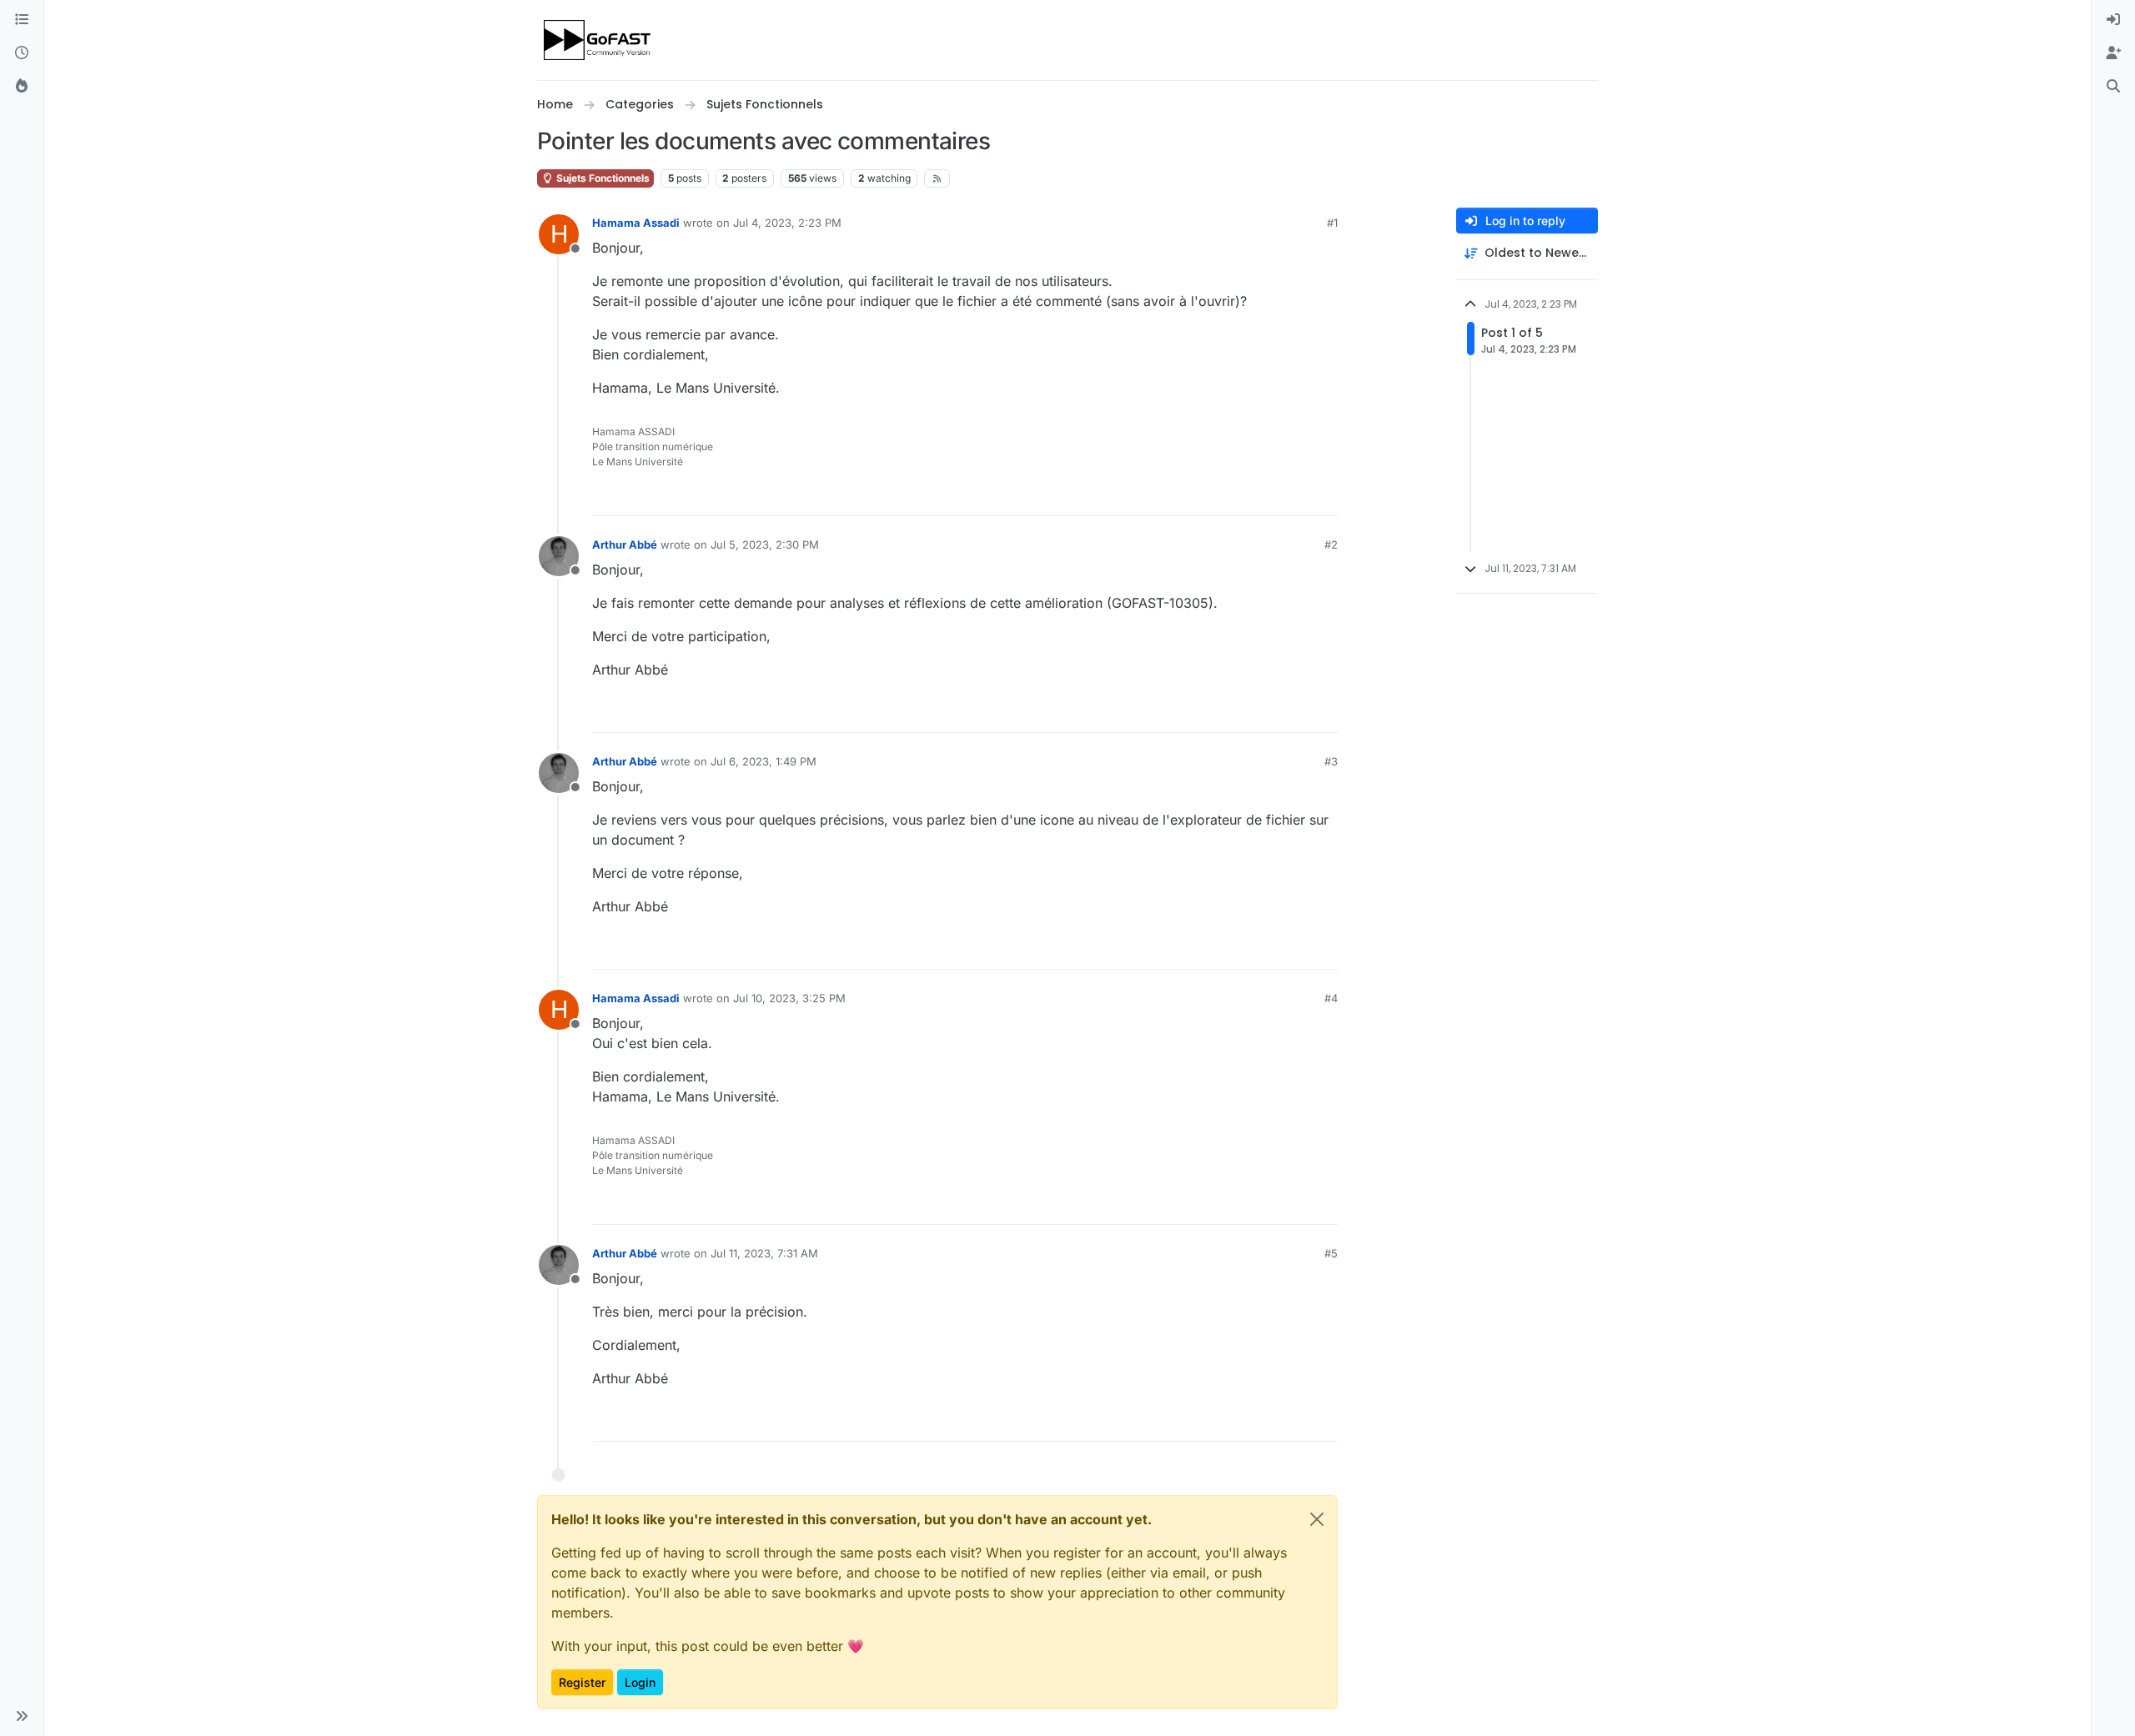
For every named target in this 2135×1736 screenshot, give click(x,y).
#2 (1331, 544)
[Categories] (22, 20)
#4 (1331, 998)
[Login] (2113, 20)
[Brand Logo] (598, 40)
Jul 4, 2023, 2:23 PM (787, 223)
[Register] (2113, 53)
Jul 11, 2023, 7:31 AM (764, 1253)
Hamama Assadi (636, 223)
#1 (1332, 223)
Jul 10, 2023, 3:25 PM (789, 998)
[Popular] (22, 87)
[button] (22, 1716)
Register (582, 1682)
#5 (1331, 1253)
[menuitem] (2113, 20)
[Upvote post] (1264, 496)
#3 (1331, 761)
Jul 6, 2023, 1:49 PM (764, 761)
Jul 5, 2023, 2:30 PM (765, 544)
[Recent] (22, 53)
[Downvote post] (1324, 496)
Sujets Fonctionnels (602, 178)
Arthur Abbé (625, 544)
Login (640, 1682)
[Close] (1317, 1519)
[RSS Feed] (937, 178)
